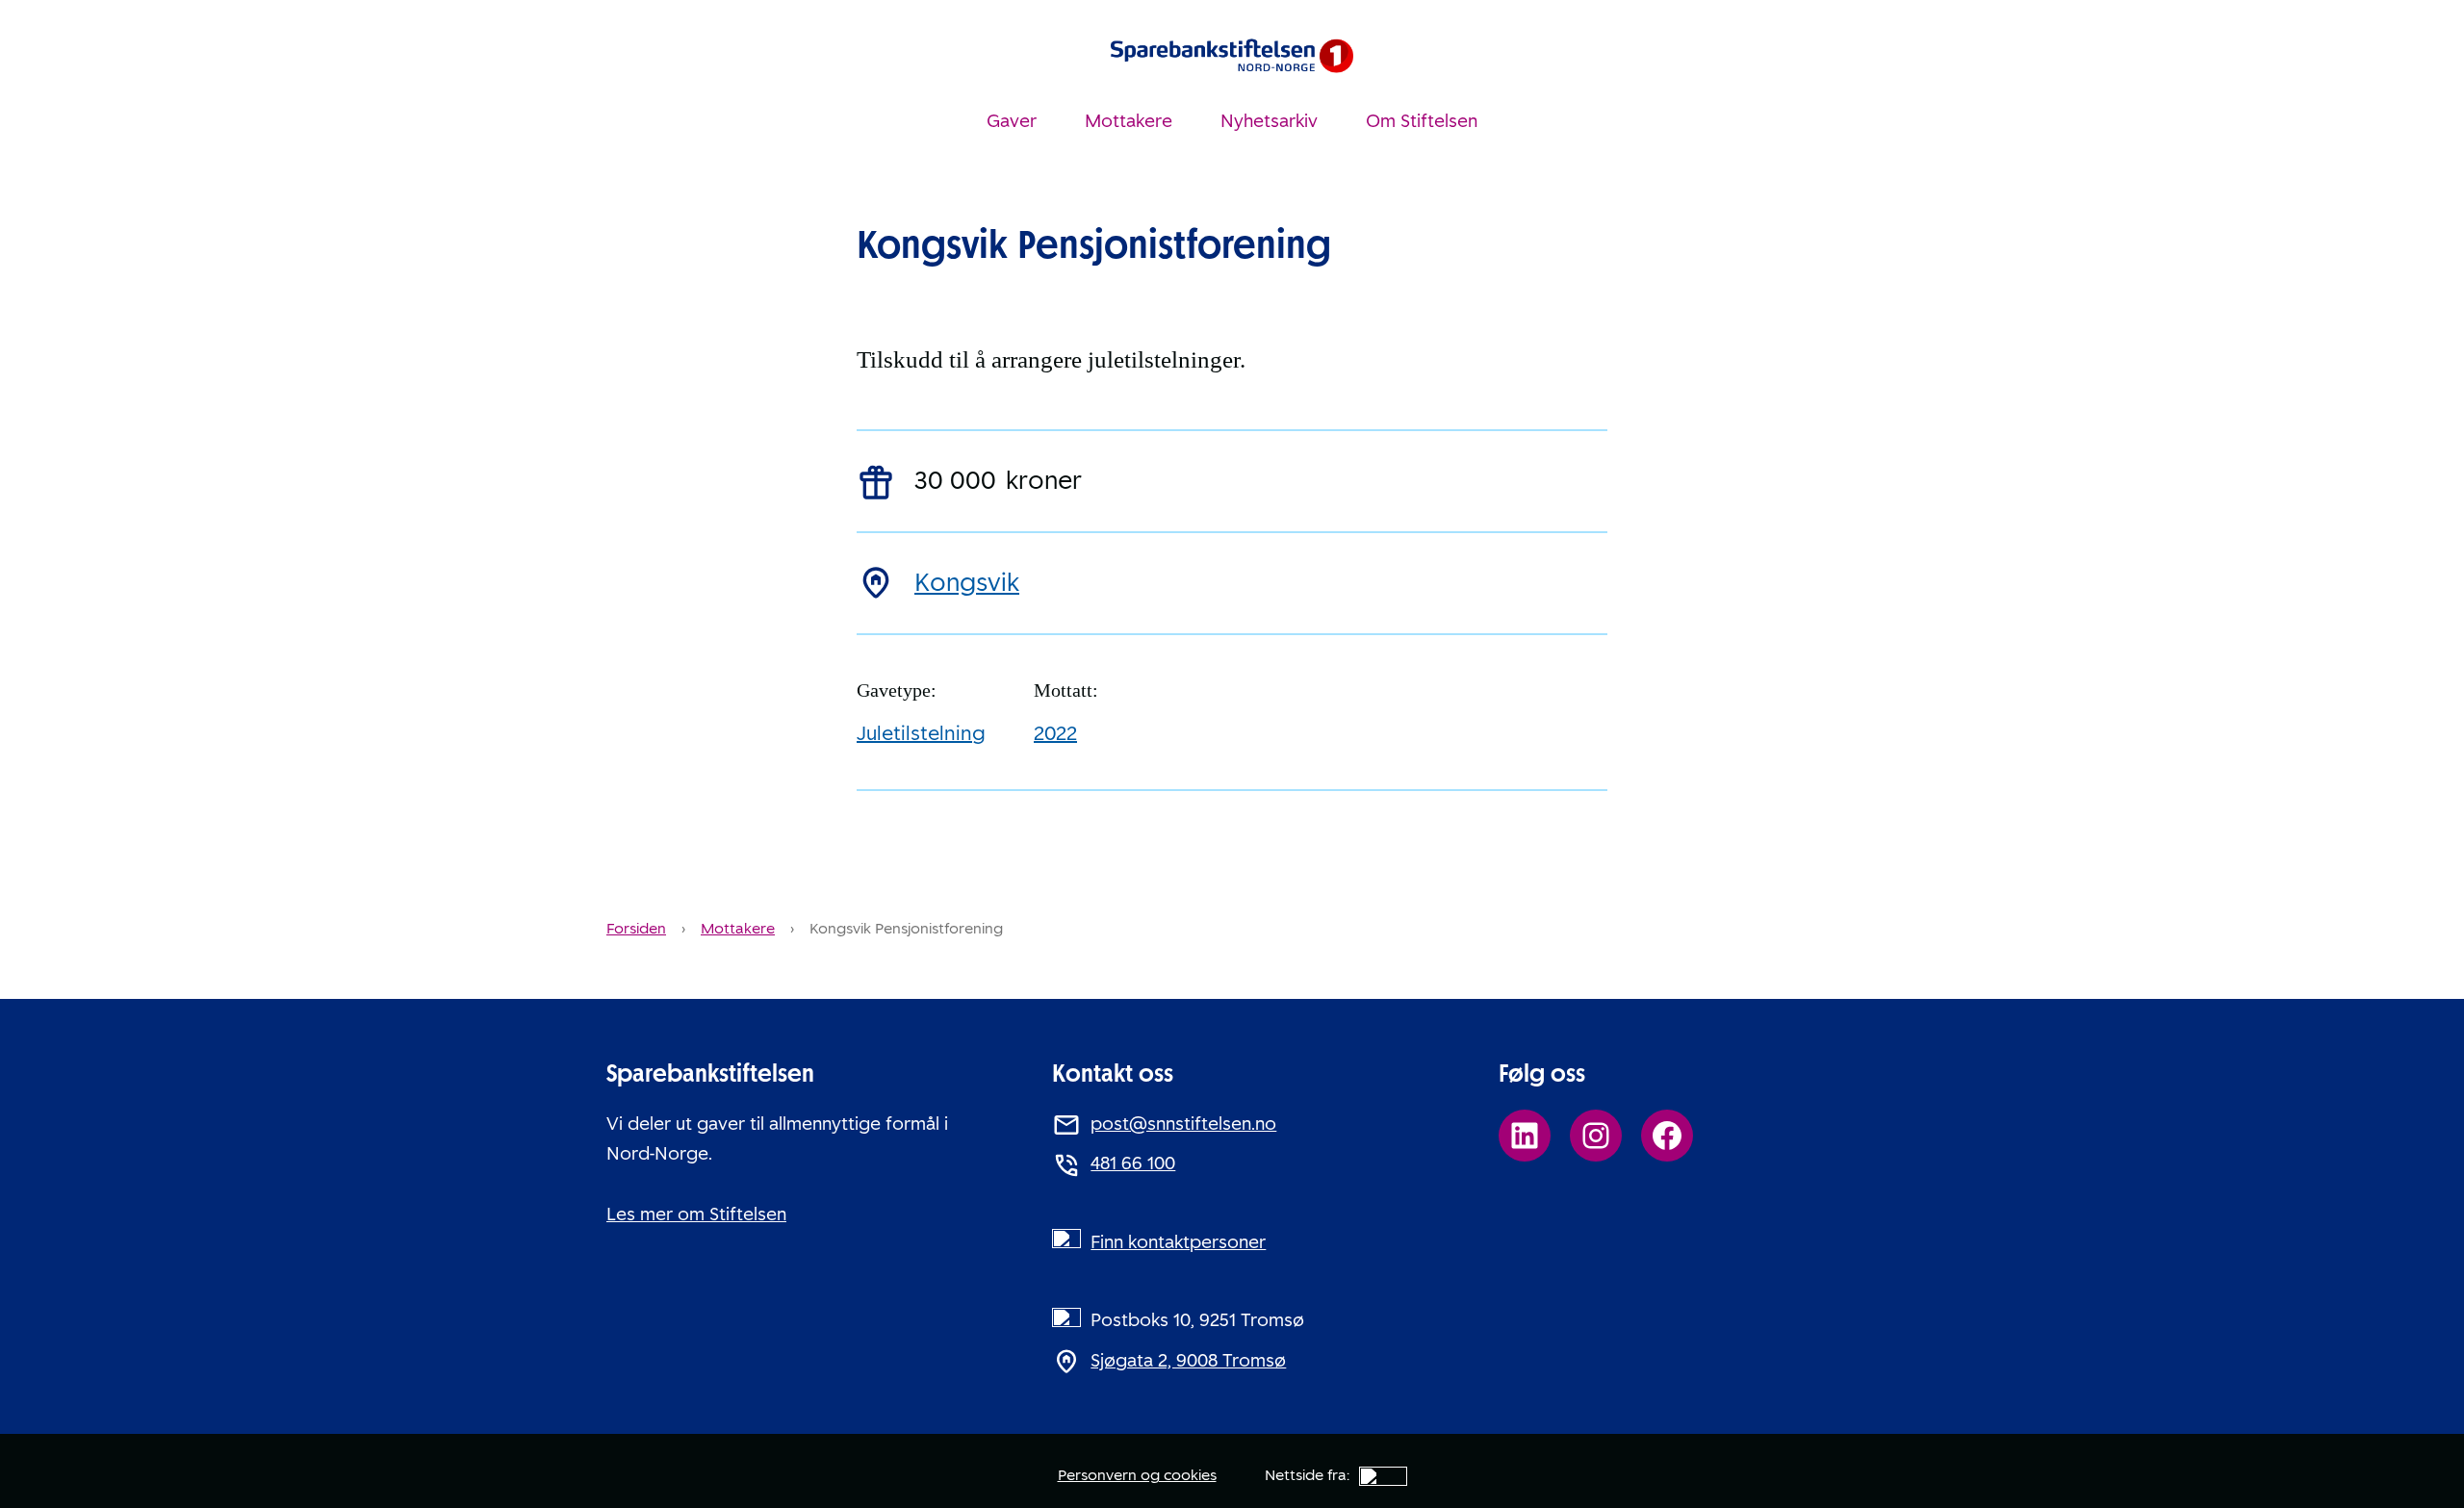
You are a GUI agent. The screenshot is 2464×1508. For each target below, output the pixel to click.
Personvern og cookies (1137, 1475)
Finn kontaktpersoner (1178, 1242)
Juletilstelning (921, 733)
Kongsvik (967, 582)
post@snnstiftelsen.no (1183, 1124)
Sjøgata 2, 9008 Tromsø (1188, 1361)
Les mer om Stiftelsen (696, 1214)
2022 (1055, 733)
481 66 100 (1133, 1163)
